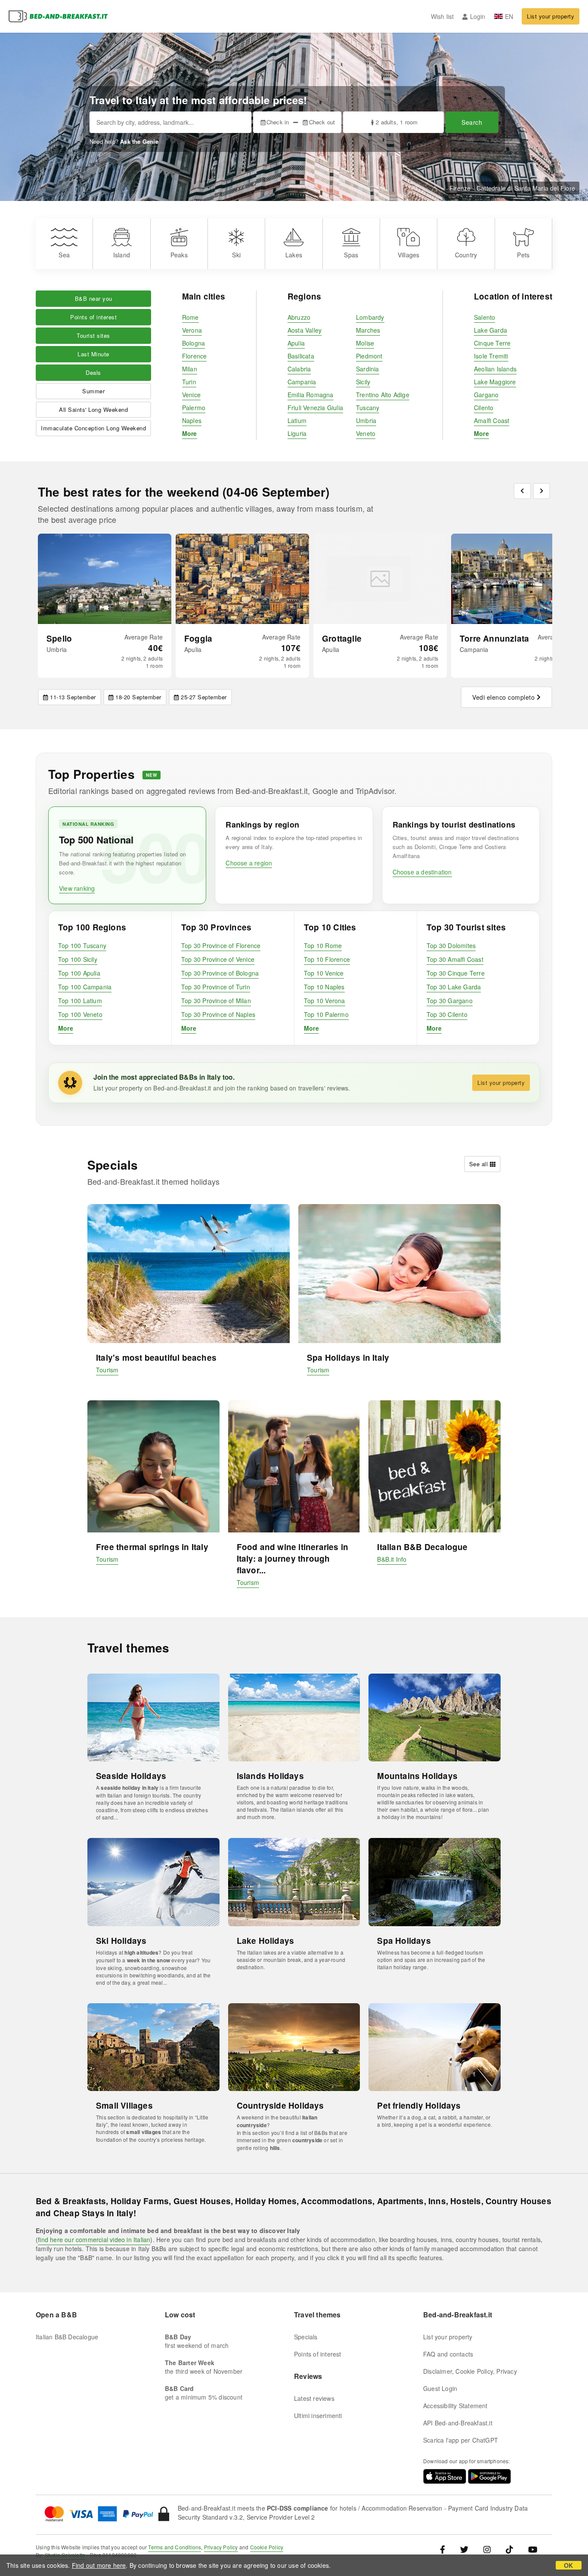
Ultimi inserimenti (318, 2415)
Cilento (484, 408)
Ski (236, 255)
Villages (409, 255)
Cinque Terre (492, 343)
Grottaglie (342, 638)
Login (478, 16)
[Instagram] (487, 2549)
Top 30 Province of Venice (218, 959)
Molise (365, 343)
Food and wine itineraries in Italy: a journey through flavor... (293, 1558)
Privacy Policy (221, 2547)
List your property (551, 16)
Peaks (179, 255)
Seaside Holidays (131, 1776)
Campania (302, 382)
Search (472, 122)
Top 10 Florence (327, 959)
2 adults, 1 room (397, 122)
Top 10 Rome (323, 945)
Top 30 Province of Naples (218, 1014)
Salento (484, 317)
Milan (190, 369)
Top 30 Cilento (447, 1014)
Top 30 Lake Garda (454, 987)
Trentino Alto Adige (383, 395)
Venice (191, 395)
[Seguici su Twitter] (464, 2549)
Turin (189, 382)
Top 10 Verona (325, 1001)
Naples (192, 420)
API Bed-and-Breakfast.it (458, 2423)
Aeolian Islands (495, 369)
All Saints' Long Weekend (93, 409)
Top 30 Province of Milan (216, 1001)
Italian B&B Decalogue (422, 1547)
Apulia (296, 343)
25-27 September (204, 697)
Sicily (363, 382)
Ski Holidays (121, 1941)
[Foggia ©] (242, 579)
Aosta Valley (305, 330)
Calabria (299, 369)
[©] (380, 579)
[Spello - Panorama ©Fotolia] (105, 579)
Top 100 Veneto (80, 1014)
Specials (306, 2337)
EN (509, 16)
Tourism (107, 1370)
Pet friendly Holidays (419, 2105)
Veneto (366, 433)
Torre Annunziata (494, 638)
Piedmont (369, 356)
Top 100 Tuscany (82, 945)
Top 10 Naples (324, 987)
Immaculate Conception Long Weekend (93, 428)
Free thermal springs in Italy (152, 1547)
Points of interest (93, 317)
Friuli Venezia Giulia (315, 408)
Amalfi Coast (492, 420)
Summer (93, 391)
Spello (59, 638)
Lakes (294, 255)
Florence (195, 356)
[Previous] (522, 491)
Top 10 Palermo (326, 1014)
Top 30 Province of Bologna (220, 973)
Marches (368, 330)
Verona (192, 330)
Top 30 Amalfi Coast (455, 959)
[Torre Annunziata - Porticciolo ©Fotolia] (518, 579)
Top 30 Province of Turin (216, 987)
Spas (351, 255)
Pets (523, 255)
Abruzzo (299, 317)
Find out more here (99, 2565)
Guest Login (440, 2388)
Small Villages (124, 2105)
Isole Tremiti (491, 356)
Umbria (366, 420)
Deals (93, 372)
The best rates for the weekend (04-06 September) (184, 492)
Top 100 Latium (80, 1001)
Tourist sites (93, 335)
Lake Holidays (266, 1941)
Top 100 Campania (85, 987)
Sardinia (368, 369)
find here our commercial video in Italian (94, 2239)
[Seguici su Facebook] (446, 2549)
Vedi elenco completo (503, 697)
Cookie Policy (267, 2547)
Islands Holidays (270, 1776)
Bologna (193, 343)
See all (479, 1164)
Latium (297, 420)
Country (466, 255)
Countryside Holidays (280, 2105)
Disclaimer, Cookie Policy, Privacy (470, 2371)
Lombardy (370, 317)
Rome (190, 317)
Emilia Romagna (311, 395)
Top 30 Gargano (450, 1001)
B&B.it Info (392, 1559)
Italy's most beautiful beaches (156, 1357)
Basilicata (301, 356)
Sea (64, 255)
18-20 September (138, 697)
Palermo (194, 408)
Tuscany (368, 408)
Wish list (443, 16)
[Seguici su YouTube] (533, 2549)
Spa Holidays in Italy (348, 1357)
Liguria (297, 433)
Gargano (486, 395)
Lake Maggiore (495, 382)
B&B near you (94, 298)
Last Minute (93, 354)
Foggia (198, 638)
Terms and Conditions (175, 2547)
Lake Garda (491, 330)
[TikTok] (509, 2549)
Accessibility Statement (455, 2406)
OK (568, 2565)
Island (122, 255)
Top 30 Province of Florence (221, 945)
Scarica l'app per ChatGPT (461, 2440)
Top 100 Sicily (78, 959)
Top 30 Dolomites (451, 945)
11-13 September (73, 697)
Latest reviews (314, 2398)
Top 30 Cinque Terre (456, 973)
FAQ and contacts (448, 2354)
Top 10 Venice (324, 973)
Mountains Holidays (417, 1776)
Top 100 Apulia (79, 973)
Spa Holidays (404, 1941)
